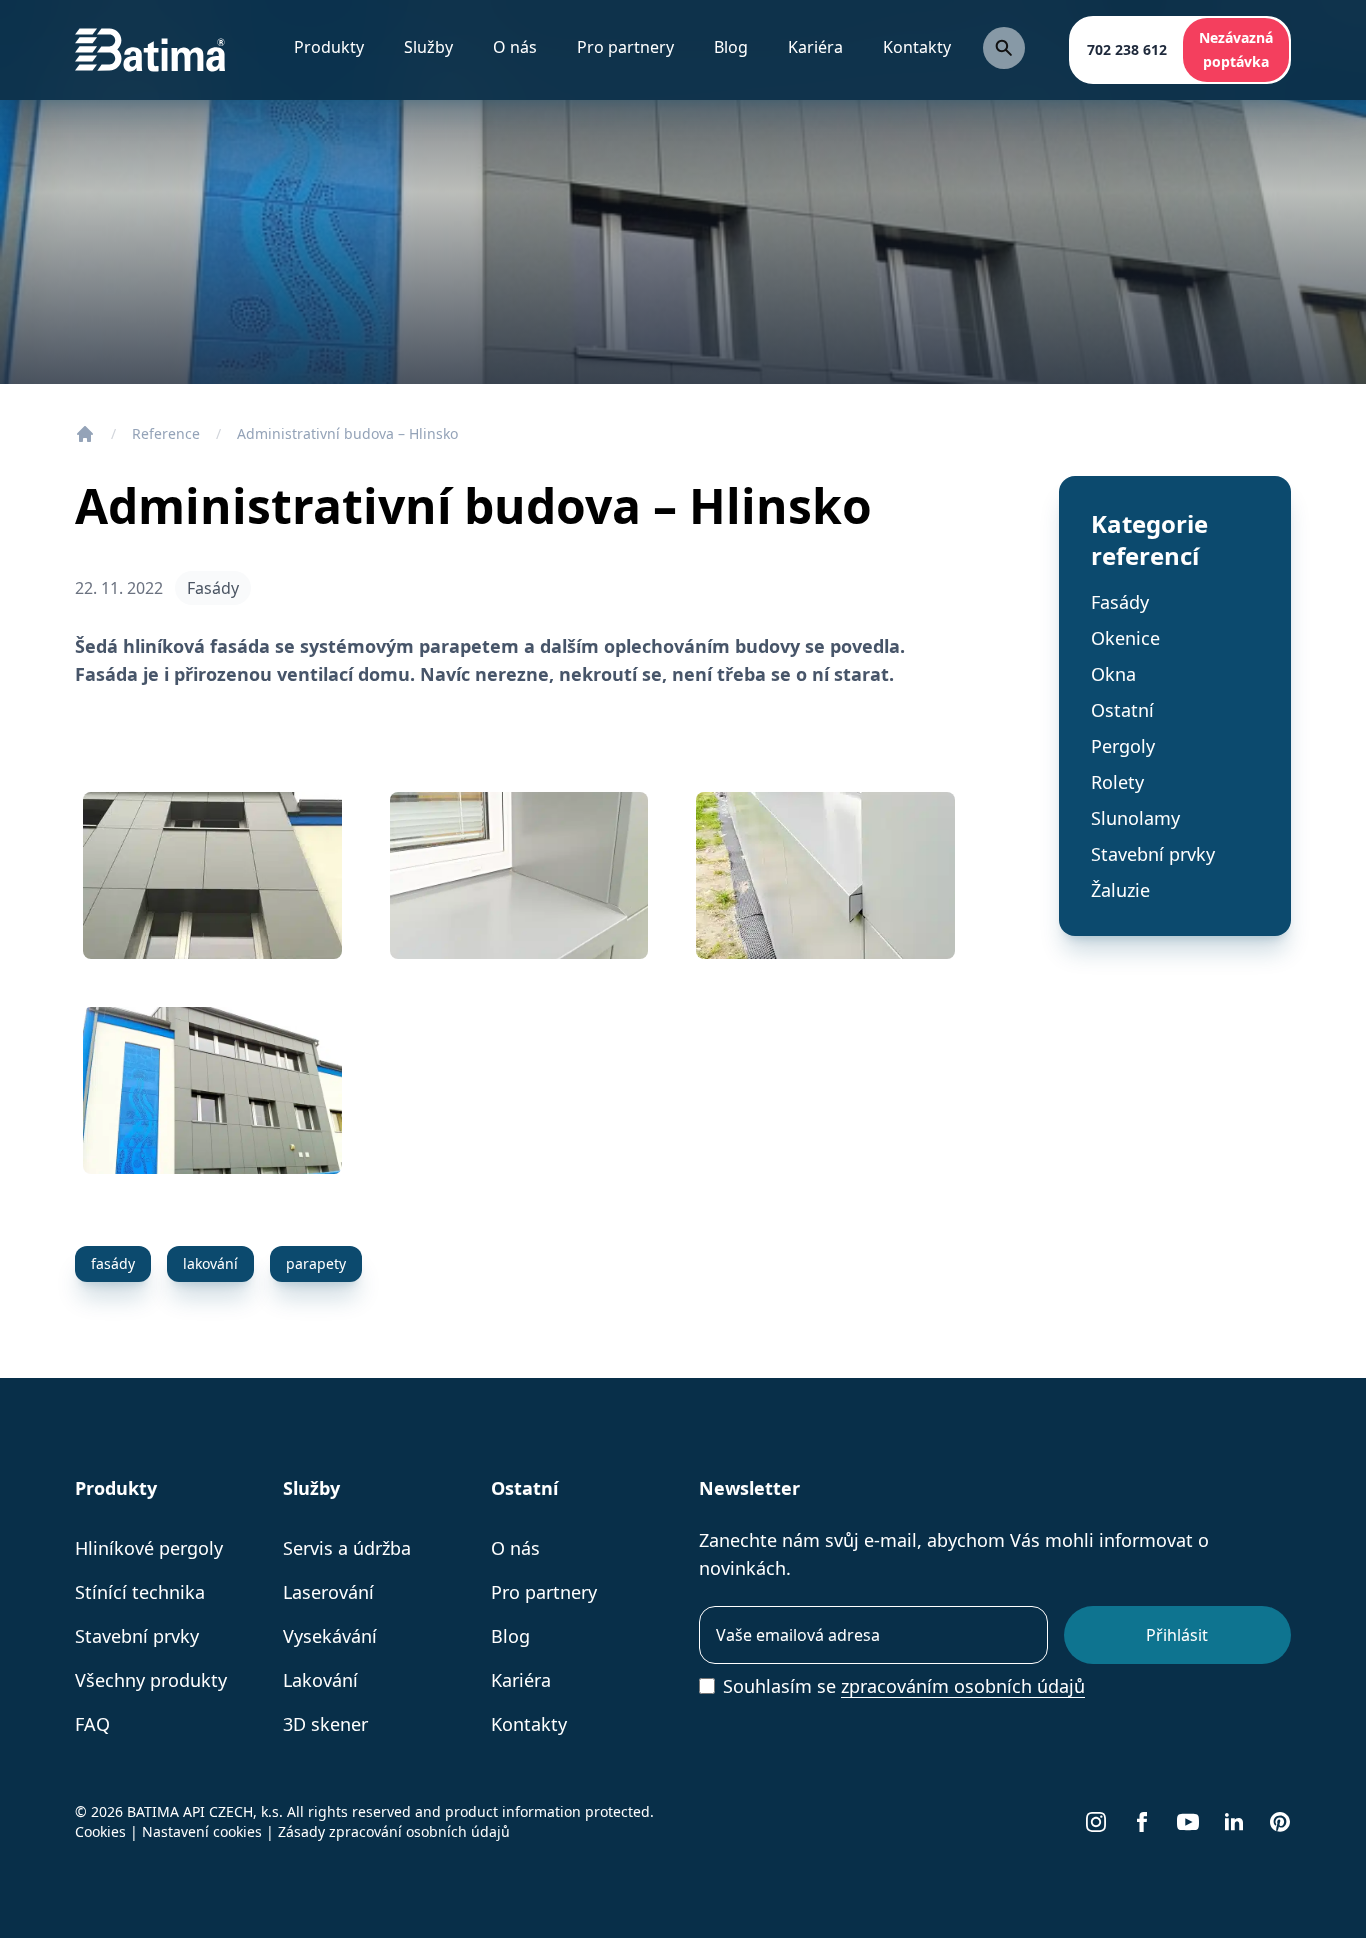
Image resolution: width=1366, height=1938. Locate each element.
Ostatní (1122, 710)
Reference (166, 433)
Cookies (100, 1831)
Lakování (320, 1680)
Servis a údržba (347, 1548)
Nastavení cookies (202, 1831)
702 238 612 (1127, 49)
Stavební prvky (1153, 854)
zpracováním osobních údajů (963, 1686)
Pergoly (1123, 746)
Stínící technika (140, 1592)
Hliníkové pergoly (149, 1548)
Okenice (1125, 638)
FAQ (92, 1724)
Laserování (328, 1592)
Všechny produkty (151, 1680)
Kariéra (815, 47)
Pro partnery (625, 47)
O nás (515, 1548)
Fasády (213, 588)
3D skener (325, 1724)
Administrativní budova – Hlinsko (347, 433)
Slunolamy (1135, 818)
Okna (1113, 674)
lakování (210, 1263)
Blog (731, 47)
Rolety (1117, 782)
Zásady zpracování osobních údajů (394, 1831)
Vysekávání (330, 1636)
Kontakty (917, 47)
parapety (316, 1263)
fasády (113, 1263)
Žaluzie (1120, 890)
